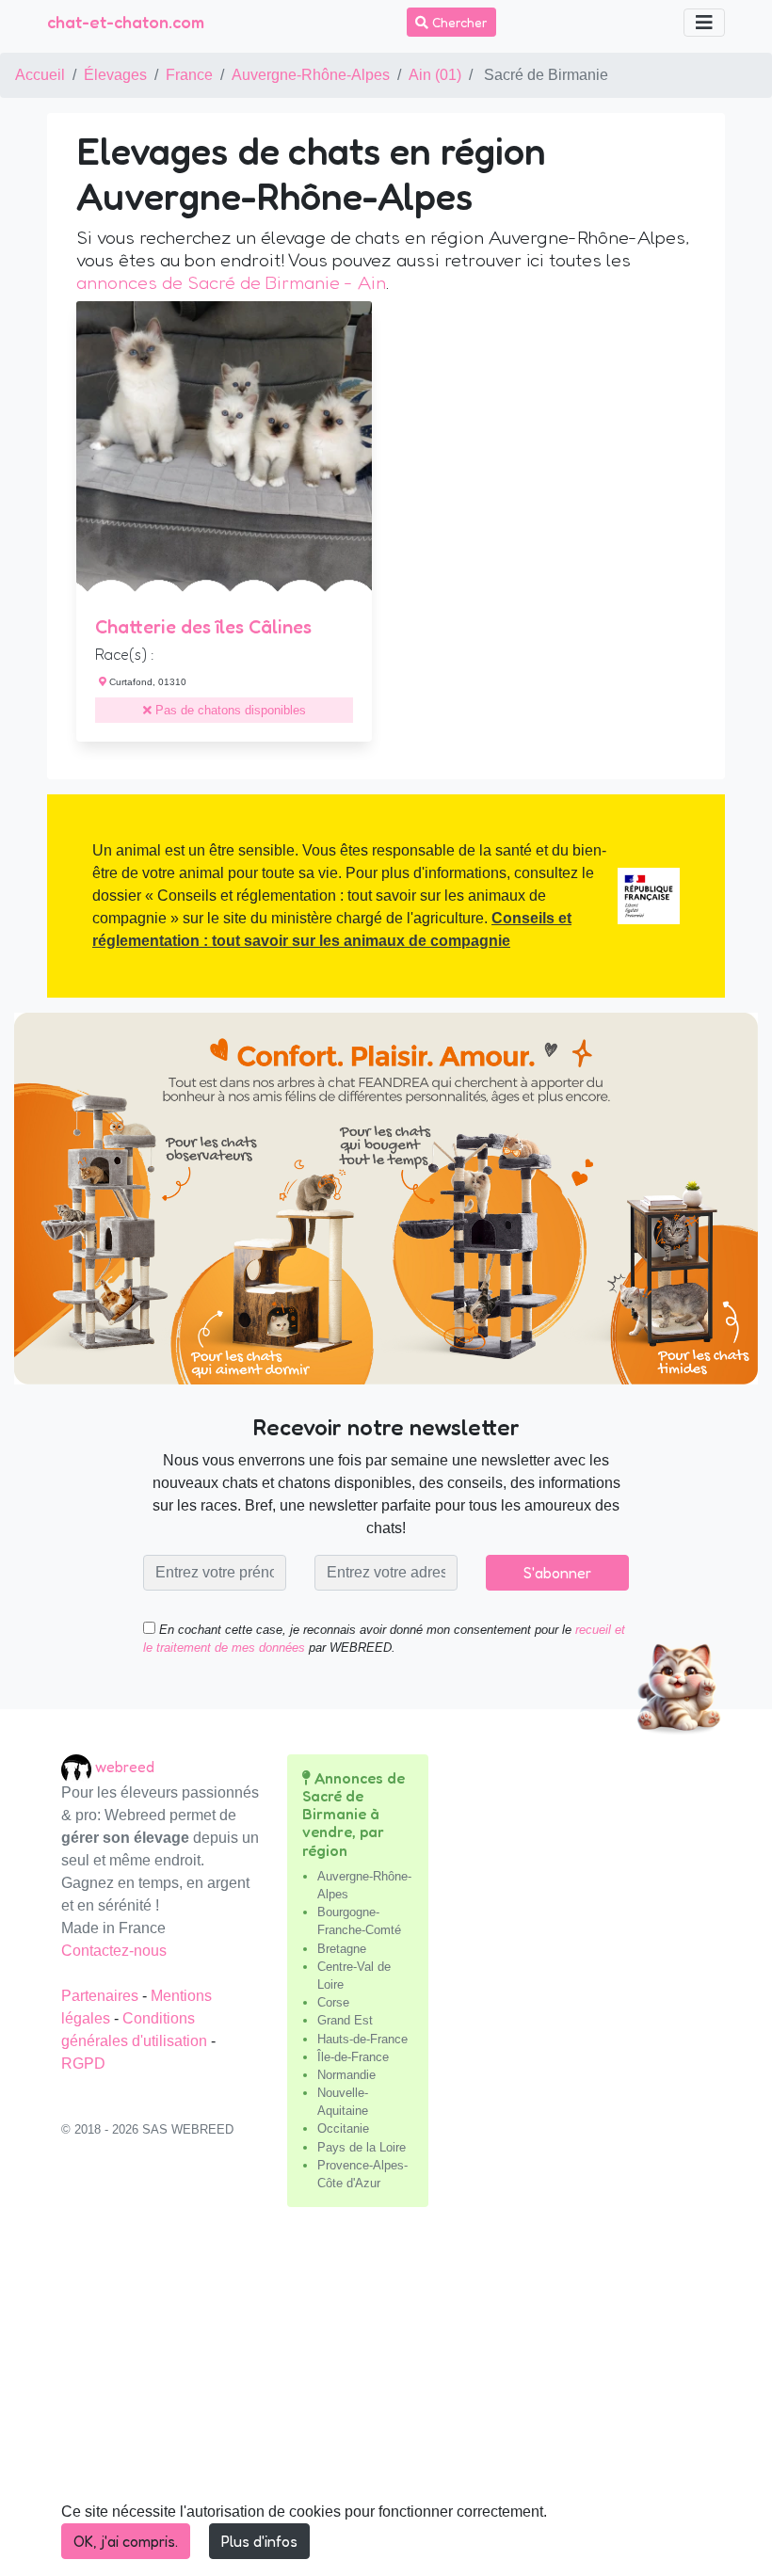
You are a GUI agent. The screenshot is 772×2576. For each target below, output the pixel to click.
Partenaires (102, 1996)
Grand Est (345, 2020)
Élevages (115, 75)
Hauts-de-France (362, 2039)
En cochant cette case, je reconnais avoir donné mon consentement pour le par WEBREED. (384, 1639)
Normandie (346, 2075)
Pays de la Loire (362, 2147)
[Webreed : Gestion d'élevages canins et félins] (78, 1767)
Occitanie (343, 2128)
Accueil (40, 75)
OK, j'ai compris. (126, 2541)
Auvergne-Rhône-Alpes (311, 75)
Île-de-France (353, 2057)
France (189, 75)
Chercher (458, 22)
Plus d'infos (259, 2541)
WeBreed (125, 1767)
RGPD (83, 2064)
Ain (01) (435, 75)
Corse (333, 2002)
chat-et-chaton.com (126, 22)
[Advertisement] (386, 2399)
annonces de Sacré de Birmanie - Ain (231, 282)
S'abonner (557, 1573)
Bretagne (342, 1949)
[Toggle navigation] (704, 23)
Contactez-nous (114, 1951)
